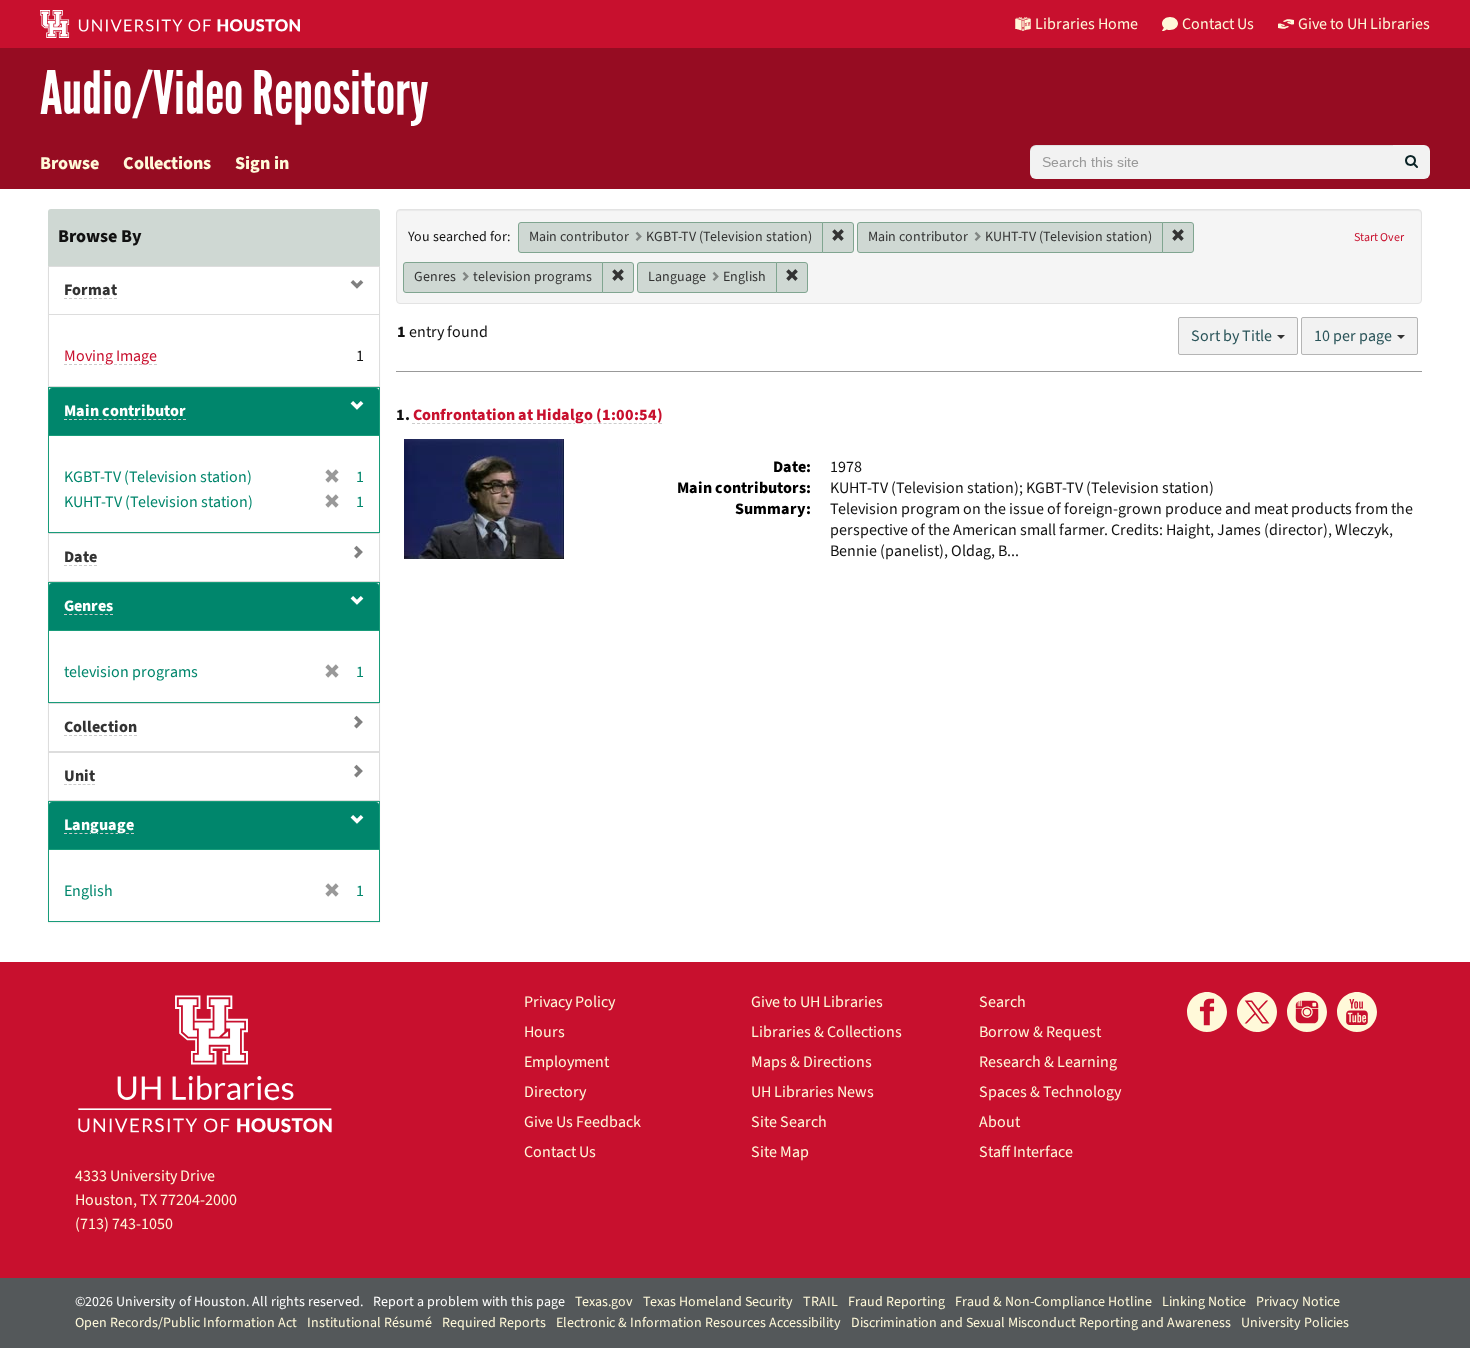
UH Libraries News (812, 1092)
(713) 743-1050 (124, 1224)
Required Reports (494, 1323)
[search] (1411, 162)
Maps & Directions (811, 1062)
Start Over (1379, 237)
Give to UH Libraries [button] (1364, 24)
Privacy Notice (1298, 1302)
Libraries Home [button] (1086, 24)
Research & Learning (1048, 1062)
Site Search (789, 1122)
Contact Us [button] (1218, 24)
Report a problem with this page (469, 1302)
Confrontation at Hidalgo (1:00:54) (538, 415)
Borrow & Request (1040, 1032)
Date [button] (80, 557)
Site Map (780, 1152)
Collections (167, 163)
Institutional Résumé (369, 1323)
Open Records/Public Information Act (186, 1323)
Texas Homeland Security (718, 1302)
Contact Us (560, 1152)
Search (1002, 1002)
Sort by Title (1233, 336)
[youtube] (1357, 1012)
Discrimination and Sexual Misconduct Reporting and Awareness (1041, 1323)
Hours (544, 1032)
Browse (69, 163)
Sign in (262, 163)
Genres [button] (88, 606)
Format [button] (90, 290)
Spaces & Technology (1050, 1092)
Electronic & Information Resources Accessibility (698, 1323)
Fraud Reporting (896, 1302)
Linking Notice (1204, 1302)
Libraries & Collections (826, 1032)
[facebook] (1207, 1012)
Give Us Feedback (582, 1122)
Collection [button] (100, 727)
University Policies (1295, 1323)
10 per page (1354, 336)
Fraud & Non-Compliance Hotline (1053, 1302)
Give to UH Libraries (817, 1002)
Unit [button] (79, 776)
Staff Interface (1026, 1152)
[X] (1257, 1012)
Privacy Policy (569, 1002)
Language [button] (99, 825)
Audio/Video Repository (234, 94)
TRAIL (820, 1302)
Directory (555, 1092)
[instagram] (1307, 1012)
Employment (566, 1062)
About (999, 1122)
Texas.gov (604, 1302)
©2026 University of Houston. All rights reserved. (219, 1302)
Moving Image (110, 356)
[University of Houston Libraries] (205, 1063)
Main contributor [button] (125, 411)
